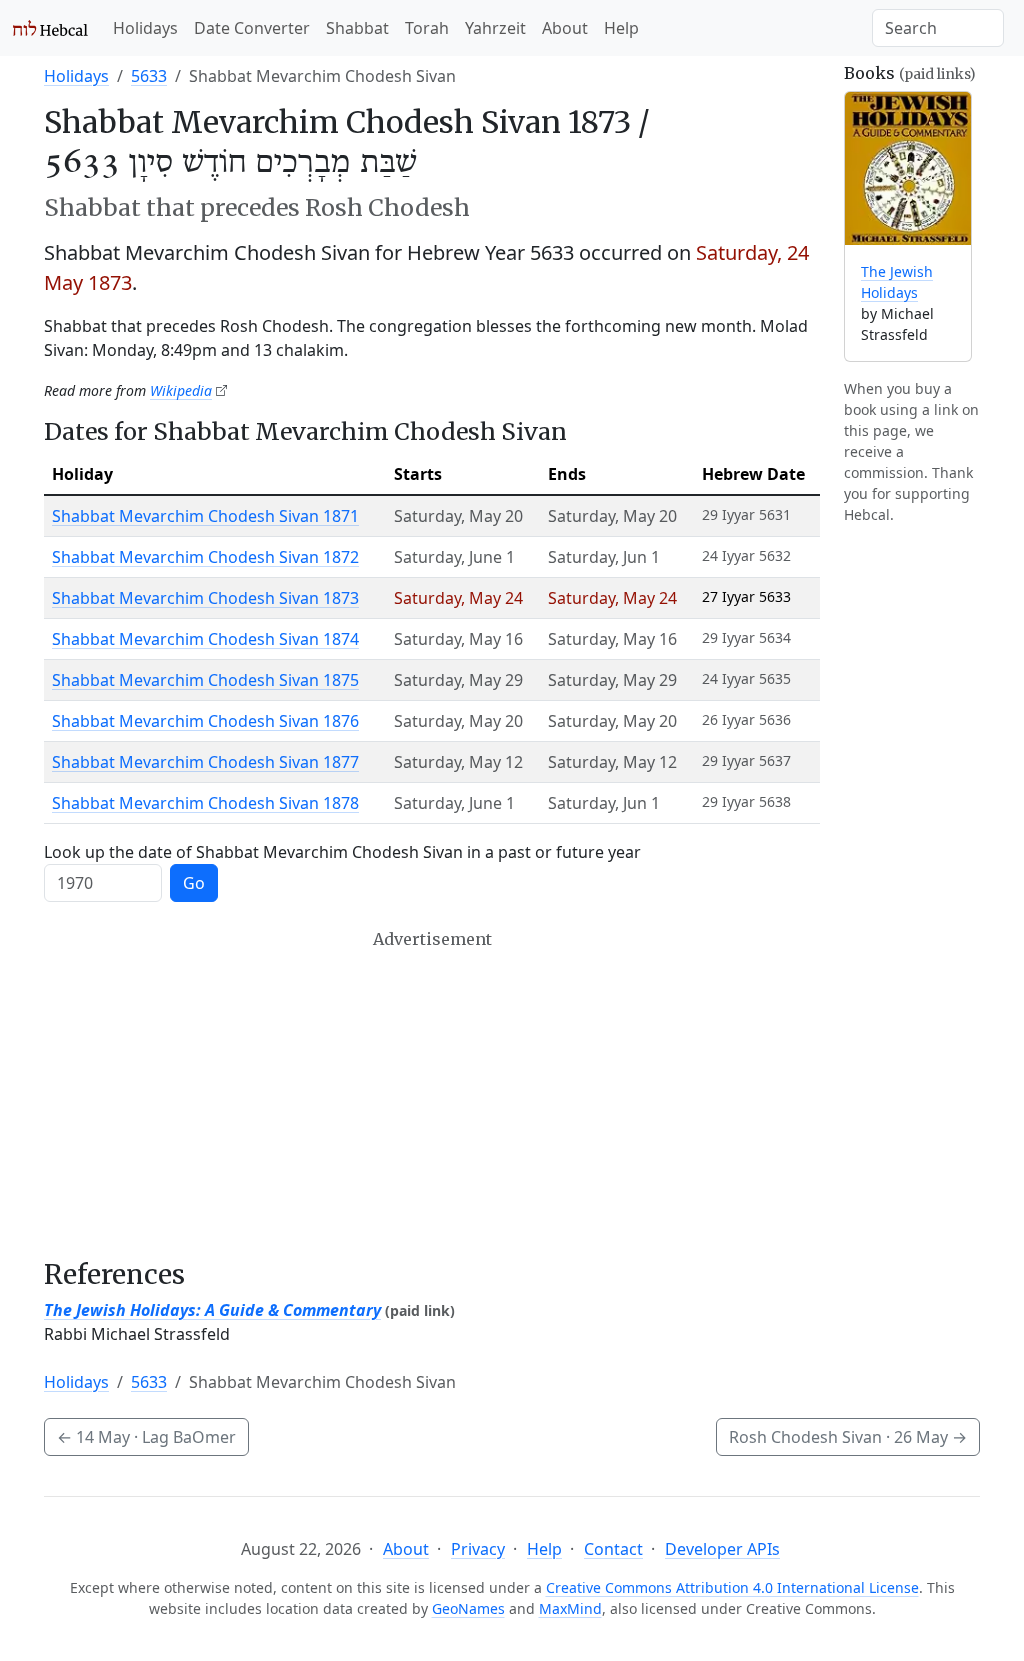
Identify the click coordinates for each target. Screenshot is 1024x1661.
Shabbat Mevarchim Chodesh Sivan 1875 (205, 680)
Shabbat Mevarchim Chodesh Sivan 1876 (205, 721)
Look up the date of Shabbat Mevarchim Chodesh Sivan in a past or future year (342, 852)
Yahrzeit (495, 28)
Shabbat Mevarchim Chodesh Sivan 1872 (205, 557)
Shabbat (357, 28)
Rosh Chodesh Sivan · (848, 1437)
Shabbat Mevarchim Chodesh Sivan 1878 (205, 803)
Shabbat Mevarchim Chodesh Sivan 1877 (205, 762)
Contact (613, 1549)
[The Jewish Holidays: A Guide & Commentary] (908, 168)
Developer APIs (722, 1549)
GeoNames (468, 1608)
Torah (427, 28)
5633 (149, 76)
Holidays (145, 28)
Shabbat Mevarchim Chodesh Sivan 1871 (205, 516)
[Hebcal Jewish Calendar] (50, 28)
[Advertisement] (432, 1094)
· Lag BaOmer (146, 1437)
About (565, 28)
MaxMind (570, 1608)
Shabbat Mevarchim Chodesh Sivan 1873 (205, 598)
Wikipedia (181, 390)
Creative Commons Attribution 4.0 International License (732, 1587)
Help (621, 28)
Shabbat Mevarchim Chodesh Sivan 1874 (205, 639)
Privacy (478, 1549)
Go (194, 883)
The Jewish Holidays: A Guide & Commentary (212, 1310)
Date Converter (252, 28)
